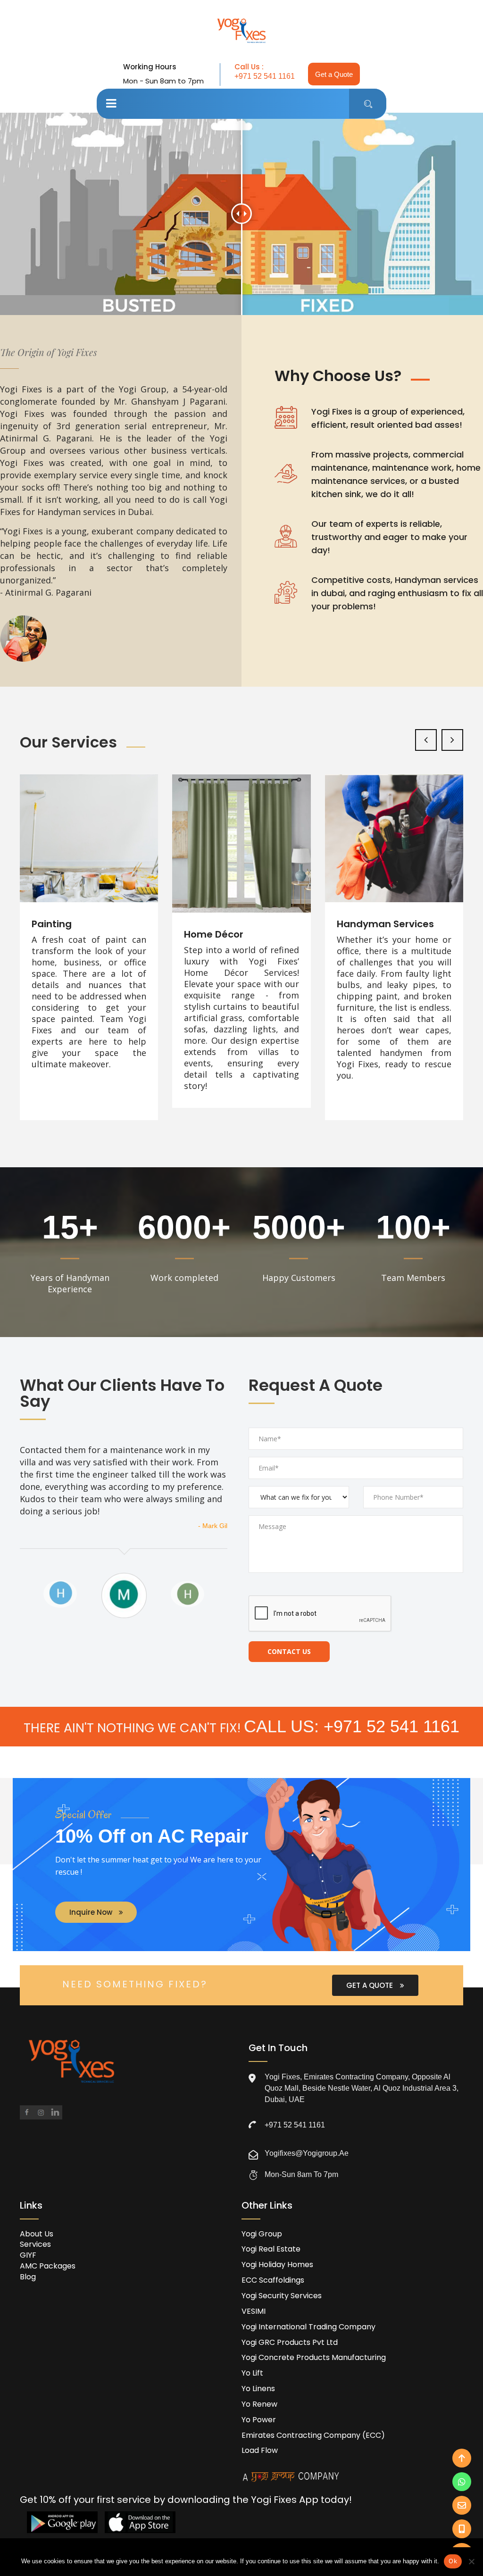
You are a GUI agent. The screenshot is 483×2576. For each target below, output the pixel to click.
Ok (453, 2561)
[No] (471, 2561)
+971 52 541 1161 (265, 76)
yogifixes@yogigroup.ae (307, 2153)
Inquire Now (92, 1912)
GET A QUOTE (371, 1985)
